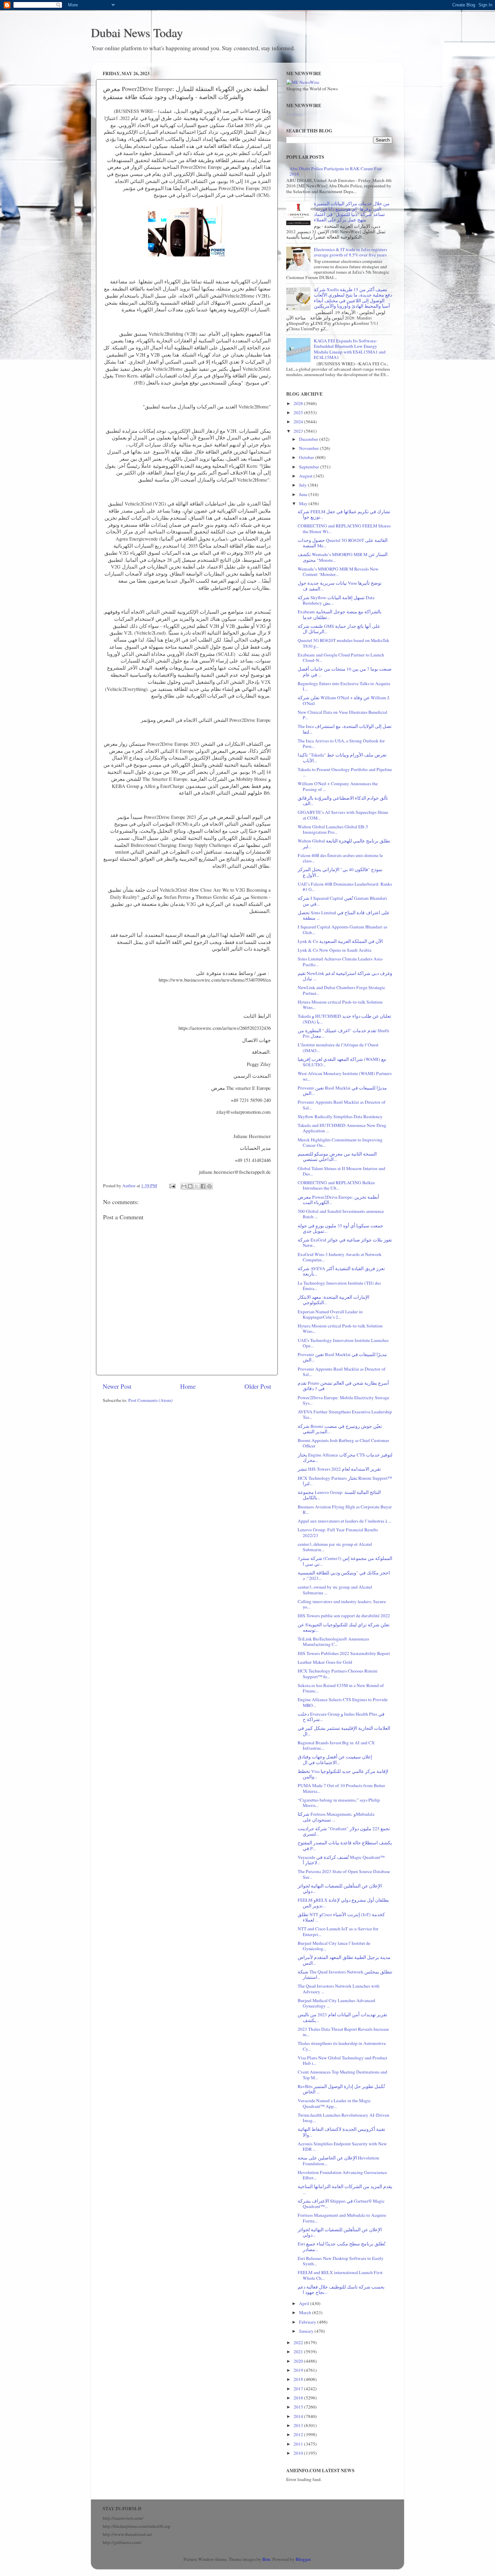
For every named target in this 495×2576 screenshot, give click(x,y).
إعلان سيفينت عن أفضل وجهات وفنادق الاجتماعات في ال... (335, 1759)
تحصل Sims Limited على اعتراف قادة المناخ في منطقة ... (344, 915)
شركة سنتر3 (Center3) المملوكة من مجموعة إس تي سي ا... (345, 1561)
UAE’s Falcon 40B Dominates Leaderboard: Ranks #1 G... (345, 887)
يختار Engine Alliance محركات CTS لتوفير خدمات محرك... (345, 1458)
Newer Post (117, 1386)
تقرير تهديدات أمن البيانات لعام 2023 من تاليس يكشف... (342, 2017)
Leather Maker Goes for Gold (325, 1662)
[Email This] (184, 1186)
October (307, 457)
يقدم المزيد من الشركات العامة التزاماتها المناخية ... (345, 2189)
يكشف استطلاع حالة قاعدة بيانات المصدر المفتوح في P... (345, 1845)
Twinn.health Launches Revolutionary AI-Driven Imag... (343, 2118)
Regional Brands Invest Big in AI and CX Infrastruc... (336, 1745)
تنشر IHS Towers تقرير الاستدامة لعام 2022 (339, 1469)
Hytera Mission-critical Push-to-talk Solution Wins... (340, 1005)
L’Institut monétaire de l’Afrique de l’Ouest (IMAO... (338, 1047)
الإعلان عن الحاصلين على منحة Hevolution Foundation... (338, 2160)
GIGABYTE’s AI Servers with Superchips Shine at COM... (343, 815)
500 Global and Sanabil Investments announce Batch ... (341, 1214)
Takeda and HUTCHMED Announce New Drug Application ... (342, 1128)
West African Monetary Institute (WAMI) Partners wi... (345, 1076)
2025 (299, 412)
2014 (299, 2416)
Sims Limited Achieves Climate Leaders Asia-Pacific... (341, 961)
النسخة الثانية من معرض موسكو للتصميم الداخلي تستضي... (337, 1157)
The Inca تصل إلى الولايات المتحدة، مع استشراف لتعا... (345, 729)
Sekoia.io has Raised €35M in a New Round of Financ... (341, 1688)
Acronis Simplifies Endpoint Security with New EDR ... (342, 2146)
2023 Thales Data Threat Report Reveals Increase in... (343, 2032)
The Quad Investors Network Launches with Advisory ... (339, 1989)
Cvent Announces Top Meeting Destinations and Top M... (342, 2075)
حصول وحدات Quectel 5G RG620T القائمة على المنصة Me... (343, 543)
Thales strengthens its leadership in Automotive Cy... (342, 2046)
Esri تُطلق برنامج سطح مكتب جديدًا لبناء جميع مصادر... (341, 2246)
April (305, 2303)
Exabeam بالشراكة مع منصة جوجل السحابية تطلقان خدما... (340, 614)
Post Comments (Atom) (151, 1400)
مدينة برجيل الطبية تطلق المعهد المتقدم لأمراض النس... (344, 1960)
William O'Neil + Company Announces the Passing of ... (338, 786)
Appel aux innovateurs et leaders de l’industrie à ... (344, 1521)
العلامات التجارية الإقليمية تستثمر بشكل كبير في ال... (344, 1731)
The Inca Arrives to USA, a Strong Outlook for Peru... (341, 743)
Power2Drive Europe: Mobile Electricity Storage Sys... (343, 1400)
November (309, 448)
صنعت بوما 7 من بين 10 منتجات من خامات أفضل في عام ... (345, 672)
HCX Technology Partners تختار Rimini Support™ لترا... (345, 1481)
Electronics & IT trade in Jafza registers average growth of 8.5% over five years (351, 252)
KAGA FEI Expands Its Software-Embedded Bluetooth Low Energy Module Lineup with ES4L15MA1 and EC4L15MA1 (350, 349)
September (310, 467)
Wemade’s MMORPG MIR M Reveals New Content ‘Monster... (338, 572)
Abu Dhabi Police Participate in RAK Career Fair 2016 (336, 171)
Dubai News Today (137, 32)
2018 (299, 2379)
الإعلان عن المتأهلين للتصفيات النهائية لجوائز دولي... (340, 1889)
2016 (299, 2398)
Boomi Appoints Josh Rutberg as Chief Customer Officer (343, 1443)
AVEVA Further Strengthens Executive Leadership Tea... (345, 1414)
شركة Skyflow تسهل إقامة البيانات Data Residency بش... (336, 600)
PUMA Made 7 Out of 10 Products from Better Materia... (341, 1788)
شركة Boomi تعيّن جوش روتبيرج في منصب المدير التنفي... (340, 1429)
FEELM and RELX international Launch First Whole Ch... (340, 2275)
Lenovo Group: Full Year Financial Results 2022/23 (338, 1532)
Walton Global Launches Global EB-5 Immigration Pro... (333, 829)
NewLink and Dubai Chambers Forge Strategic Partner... (341, 990)
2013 (299, 2425)
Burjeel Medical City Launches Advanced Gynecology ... (336, 2003)
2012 (299, 2434)
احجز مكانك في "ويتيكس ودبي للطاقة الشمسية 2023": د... (344, 1575)
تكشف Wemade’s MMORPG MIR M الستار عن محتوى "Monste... (343, 557)
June (304, 494)
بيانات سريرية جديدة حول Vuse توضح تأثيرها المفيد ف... (340, 586)
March (306, 2312)
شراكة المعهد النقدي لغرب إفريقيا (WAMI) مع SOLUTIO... (342, 1062)
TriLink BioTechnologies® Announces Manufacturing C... (333, 1642)
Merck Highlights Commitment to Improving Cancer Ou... (340, 1142)
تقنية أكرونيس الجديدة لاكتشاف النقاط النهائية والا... (341, 2132)
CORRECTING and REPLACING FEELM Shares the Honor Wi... (344, 528)
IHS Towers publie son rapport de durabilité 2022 (344, 1616)
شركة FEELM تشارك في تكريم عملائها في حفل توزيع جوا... (344, 514)
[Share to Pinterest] (209, 1186)
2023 (299, 431)
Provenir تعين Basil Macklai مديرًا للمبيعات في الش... (342, 1091)
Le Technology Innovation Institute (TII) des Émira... (339, 1286)
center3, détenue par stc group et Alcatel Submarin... (335, 1547)
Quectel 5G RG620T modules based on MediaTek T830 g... (343, 643)
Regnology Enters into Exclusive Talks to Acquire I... (344, 686)
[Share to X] (197, 1186)
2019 (299, 2370)
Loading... (295, 114)
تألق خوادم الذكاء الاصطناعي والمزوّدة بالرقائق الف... (343, 801)
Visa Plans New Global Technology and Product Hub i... (342, 2060)
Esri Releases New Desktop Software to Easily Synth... (341, 2261)
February (308, 2322)
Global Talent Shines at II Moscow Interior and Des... (341, 1171)
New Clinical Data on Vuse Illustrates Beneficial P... (342, 715)
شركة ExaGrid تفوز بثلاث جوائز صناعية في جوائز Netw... (345, 1243)
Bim (266, 2559)
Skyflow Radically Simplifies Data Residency (340, 1116)
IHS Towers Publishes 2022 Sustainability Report (344, 1653)
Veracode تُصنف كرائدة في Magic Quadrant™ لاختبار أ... (341, 1860)
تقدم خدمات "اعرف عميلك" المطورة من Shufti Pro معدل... (343, 1033)
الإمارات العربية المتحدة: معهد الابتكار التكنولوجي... (334, 1300)
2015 (299, 2407)
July (303, 485)
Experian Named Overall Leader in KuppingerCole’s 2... (330, 1314)
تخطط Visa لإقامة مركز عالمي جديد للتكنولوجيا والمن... (343, 1774)
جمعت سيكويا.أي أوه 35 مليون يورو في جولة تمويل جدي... (340, 1228)
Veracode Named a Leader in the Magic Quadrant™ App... (334, 2103)
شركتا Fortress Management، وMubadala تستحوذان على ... (336, 1817)
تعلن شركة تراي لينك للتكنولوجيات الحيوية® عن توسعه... (344, 1627)
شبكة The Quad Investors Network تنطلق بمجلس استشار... (345, 1974)
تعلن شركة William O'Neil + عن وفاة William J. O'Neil (344, 700)
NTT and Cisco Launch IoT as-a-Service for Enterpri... (338, 1931)
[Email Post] (172, 1186)
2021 (299, 2352)
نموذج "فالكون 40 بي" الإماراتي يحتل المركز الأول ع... (340, 872)
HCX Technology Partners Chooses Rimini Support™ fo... (338, 1674)
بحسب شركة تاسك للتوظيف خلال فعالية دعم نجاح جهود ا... (341, 2290)
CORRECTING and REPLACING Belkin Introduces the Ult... (336, 1185)
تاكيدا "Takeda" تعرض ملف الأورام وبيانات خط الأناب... (342, 758)
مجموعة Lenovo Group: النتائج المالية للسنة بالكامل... (339, 1495)
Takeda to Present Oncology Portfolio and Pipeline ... (345, 772)
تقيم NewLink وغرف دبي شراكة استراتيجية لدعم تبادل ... (345, 976)
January (307, 2331)
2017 (299, 2389)
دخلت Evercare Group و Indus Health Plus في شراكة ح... (341, 1717)
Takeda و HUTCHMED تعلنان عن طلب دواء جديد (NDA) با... (344, 1019)
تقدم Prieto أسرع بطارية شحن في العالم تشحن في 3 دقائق (343, 1386)
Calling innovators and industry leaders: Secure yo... (342, 1604)
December (309, 439)
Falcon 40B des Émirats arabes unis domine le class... (340, 858)
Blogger (303, 2559)
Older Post (258, 1386)
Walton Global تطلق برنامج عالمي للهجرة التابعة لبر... (344, 844)
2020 (299, 2361)
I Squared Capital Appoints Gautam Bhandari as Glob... (342, 929)
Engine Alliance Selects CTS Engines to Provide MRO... (343, 1702)
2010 (299, 2453)
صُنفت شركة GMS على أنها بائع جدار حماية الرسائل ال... (339, 629)
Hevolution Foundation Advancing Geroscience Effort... (342, 2175)
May (304, 503)
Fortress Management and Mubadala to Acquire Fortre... (342, 2218)
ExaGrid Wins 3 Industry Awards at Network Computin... (340, 1257)
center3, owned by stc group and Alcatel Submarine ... (335, 1590)
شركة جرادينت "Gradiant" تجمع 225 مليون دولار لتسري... (344, 1831)
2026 (299, 403)
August (306, 476)
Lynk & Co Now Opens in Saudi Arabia (335, 950)
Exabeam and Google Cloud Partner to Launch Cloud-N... (341, 657)
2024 (299, 422)
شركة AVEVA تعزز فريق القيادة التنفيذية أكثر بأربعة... (341, 1271)
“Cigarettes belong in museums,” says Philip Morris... (339, 1803)
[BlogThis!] (190, 1186)
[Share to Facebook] (203, 1186)
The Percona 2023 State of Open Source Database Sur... (344, 1874)
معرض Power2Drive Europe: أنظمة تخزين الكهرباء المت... (338, 1200)
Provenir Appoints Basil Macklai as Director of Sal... (342, 1105)
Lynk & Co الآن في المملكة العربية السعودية (340, 941)
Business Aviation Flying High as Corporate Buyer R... (345, 1509)
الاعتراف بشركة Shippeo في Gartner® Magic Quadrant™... (341, 2204)
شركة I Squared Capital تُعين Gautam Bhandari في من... (342, 901)
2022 (299, 2342)
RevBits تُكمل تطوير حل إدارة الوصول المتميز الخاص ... (341, 2089)
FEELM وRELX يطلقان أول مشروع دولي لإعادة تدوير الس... (343, 1903)
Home (188, 1386)
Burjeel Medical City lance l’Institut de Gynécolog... (334, 1946)
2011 (299, 2444)
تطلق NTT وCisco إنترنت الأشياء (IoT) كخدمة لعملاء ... (341, 1917)
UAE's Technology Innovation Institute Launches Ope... (343, 1343)
